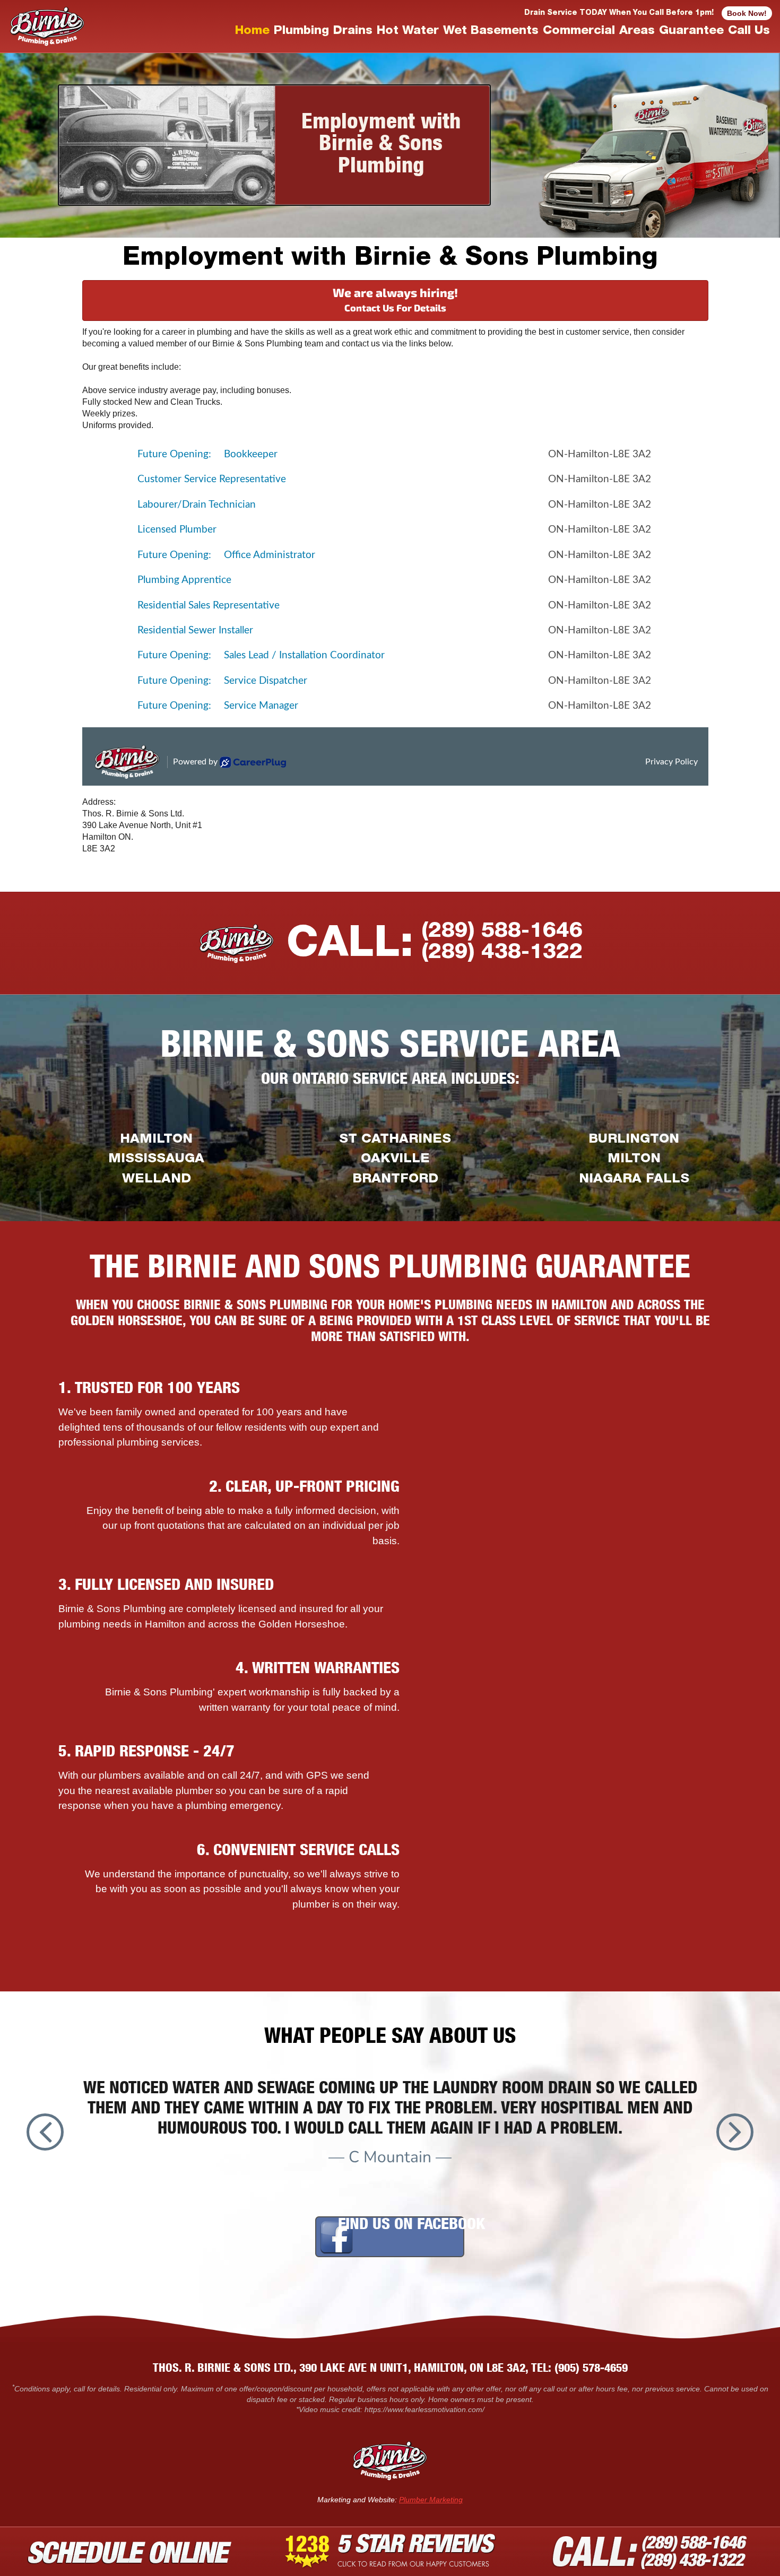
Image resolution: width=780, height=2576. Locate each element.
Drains (353, 32)
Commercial (579, 32)
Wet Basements (491, 32)
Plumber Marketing (431, 2500)
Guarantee (691, 32)
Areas (637, 32)
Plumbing (301, 32)
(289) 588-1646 (502, 932)
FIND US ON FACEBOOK (411, 2226)
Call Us (749, 32)
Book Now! (747, 13)
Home (252, 32)
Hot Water (408, 32)
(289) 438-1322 (502, 953)
